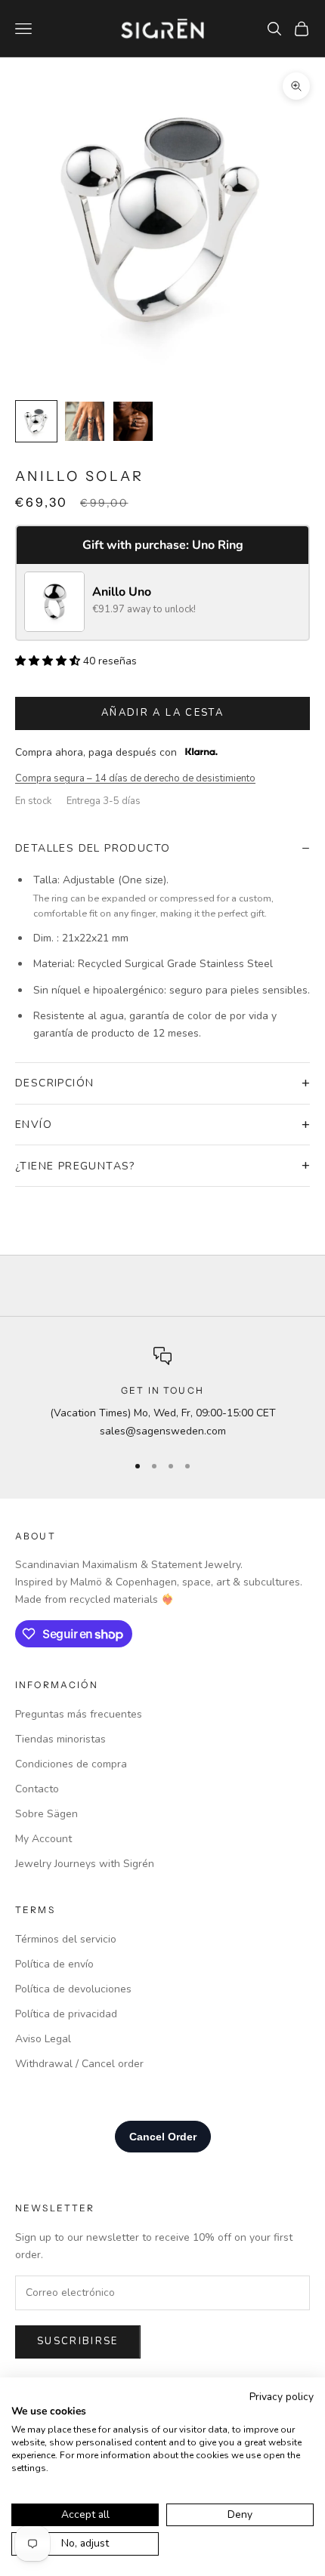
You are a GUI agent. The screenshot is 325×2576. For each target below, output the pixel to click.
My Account (43, 1839)
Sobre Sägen (46, 1814)
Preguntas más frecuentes (79, 1714)
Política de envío (54, 1964)
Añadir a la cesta (162, 713)
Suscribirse (78, 2341)
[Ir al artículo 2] (85, 421)
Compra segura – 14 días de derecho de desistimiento (135, 778)
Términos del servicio (66, 1939)
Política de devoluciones (73, 1989)
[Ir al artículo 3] (133, 421)
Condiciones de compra (71, 1764)
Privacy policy (282, 2397)
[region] (162, 1393)
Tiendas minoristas (60, 1739)
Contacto (37, 1789)
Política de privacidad (66, 2014)
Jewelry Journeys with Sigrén (85, 1864)
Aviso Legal (43, 2039)
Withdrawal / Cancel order (79, 2064)
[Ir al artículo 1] (36, 421)
